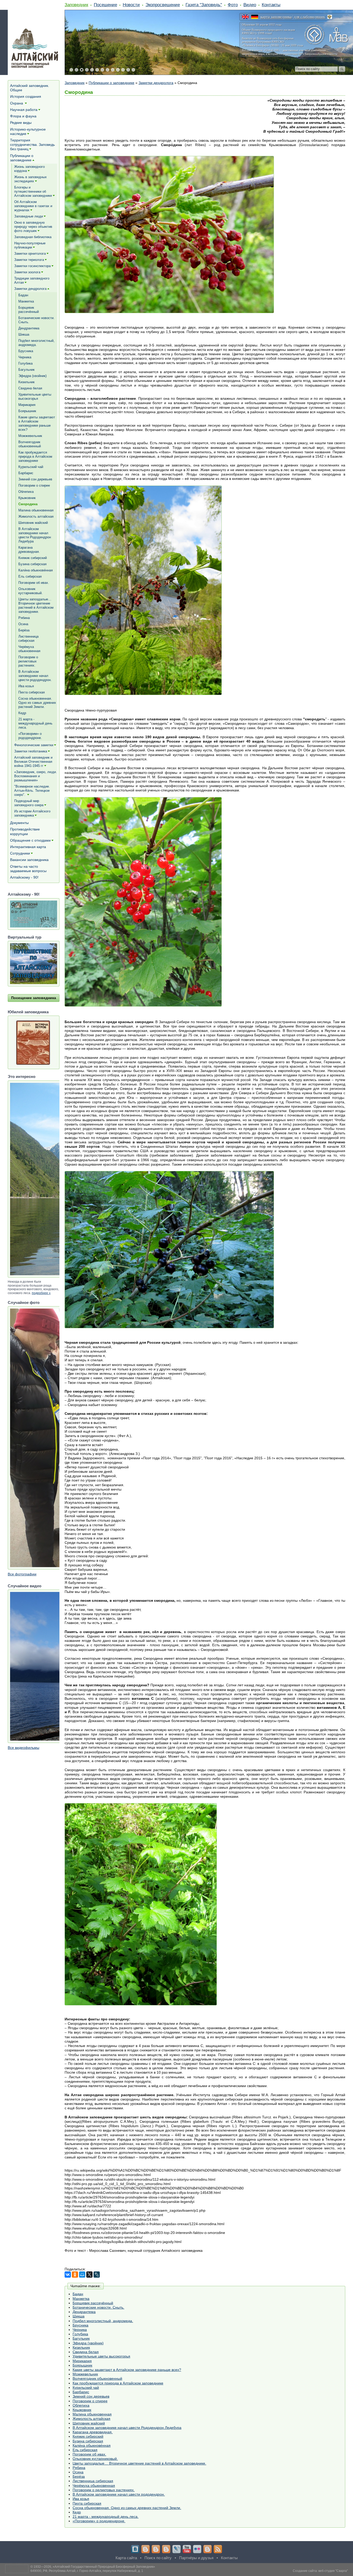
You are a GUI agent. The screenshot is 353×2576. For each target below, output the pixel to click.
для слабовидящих (309, 17)
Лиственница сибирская (93, 2481)
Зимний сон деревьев (91, 2396)
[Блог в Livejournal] (177, 2549)
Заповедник (76, 5)
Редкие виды (21, 123)
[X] (89, 2275)
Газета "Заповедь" (204, 5)
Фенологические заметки (34, 745)
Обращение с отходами (30, 840)
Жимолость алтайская (91, 2419)
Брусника (80, 2325)
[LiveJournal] (97, 2275)
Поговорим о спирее (90, 2401)
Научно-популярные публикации (30, 245)
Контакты (271, 5)
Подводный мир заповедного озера (29, 803)
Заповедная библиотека (33, 237)
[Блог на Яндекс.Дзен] (166, 2549)
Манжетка (81, 2299)
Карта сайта (126, 2558)
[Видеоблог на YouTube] (187, 2549)
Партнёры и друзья (196, 2558)
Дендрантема (84, 2312)
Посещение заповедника (34, 998)
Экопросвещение (163, 5)
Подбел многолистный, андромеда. (103, 2321)
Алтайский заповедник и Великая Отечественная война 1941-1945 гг (33, 762)
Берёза (79, 2476)
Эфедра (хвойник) (88, 2343)
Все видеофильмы (24, 1748)
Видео (250, 5)
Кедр (77, 2512)
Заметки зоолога (27, 272)
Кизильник (81, 2347)
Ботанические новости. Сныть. (98, 2307)
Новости (131, 5)
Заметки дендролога (156, 83)
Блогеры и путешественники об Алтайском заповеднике (33, 191)
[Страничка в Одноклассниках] (156, 2549)
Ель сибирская (85, 2450)
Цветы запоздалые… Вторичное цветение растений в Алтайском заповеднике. (139, 2463)
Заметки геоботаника (31, 751)
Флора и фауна (23, 116)
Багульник (81, 2338)
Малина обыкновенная (92, 2414)
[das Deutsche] (255, 17)
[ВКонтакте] (68, 2275)
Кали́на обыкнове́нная (92, 2445)
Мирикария (82, 2361)
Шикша (79, 2316)
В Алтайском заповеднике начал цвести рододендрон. (119, 2494)
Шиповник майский (89, 2423)
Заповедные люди (29, 216)
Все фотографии (22, 1574)
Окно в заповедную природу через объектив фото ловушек (33, 227)
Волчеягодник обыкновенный (97, 2378)
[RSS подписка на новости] (218, 2549)
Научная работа (24, 110)
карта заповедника (276, 17)
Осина (78, 2472)
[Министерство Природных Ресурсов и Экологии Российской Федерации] (330, 17)
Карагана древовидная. (93, 2432)
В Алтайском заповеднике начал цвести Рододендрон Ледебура (127, 2428)
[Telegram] (145, 2549)
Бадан (78, 2294)
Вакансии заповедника (29, 860)
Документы (19, 823)
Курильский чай (86, 2388)
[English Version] (245, 17)
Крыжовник (82, 2410)
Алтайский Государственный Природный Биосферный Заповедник (104, 2567)
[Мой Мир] (82, 2275)
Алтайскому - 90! (24, 877)
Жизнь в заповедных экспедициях (30, 179)
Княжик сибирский (88, 2436)
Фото (233, 5)
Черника (80, 2330)
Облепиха (81, 2405)
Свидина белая (86, 2352)
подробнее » (41, 1293)
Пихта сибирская (87, 2503)
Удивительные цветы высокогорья (101, 2356)
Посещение (105, 5)
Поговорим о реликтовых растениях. (104, 2490)
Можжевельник (85, 2374)
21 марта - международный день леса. (106, 2517)
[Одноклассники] (75, 2275)
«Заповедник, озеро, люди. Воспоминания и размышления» (36, 776)
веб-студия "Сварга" (333, 2571)
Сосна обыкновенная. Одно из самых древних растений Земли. (127, 2508)
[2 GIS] (208, 2549)
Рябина (79, 2468)
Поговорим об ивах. (89, 2454)
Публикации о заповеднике (112, 83)
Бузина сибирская (88, 2441)
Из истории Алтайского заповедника (32, 813)
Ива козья (81, 2499)
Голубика (80, 2334)
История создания (26, 96)
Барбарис (81, 2392)
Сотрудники (20, 853)
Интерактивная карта (28, 847)
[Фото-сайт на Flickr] (197, 2549)
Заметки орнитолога (30, 254)
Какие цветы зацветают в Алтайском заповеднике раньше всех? (127, 2370)
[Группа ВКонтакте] (135, 2549)
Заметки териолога (29, 260)
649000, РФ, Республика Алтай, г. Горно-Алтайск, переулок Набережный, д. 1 (87, 2571)
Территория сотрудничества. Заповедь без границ (32, 145)
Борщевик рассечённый (93, 2303)
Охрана (17, 103)
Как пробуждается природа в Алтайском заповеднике (118, 2383)
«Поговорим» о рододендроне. (99, 2521)
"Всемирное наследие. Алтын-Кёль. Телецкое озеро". (32, 791)
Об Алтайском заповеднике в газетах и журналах (33, 206)
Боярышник (82, 2365)
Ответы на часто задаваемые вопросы (28, 869)
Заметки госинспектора (32, 266)
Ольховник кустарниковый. (95, 2459)
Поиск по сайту (158, 2558)
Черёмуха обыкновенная (94, 2486)
